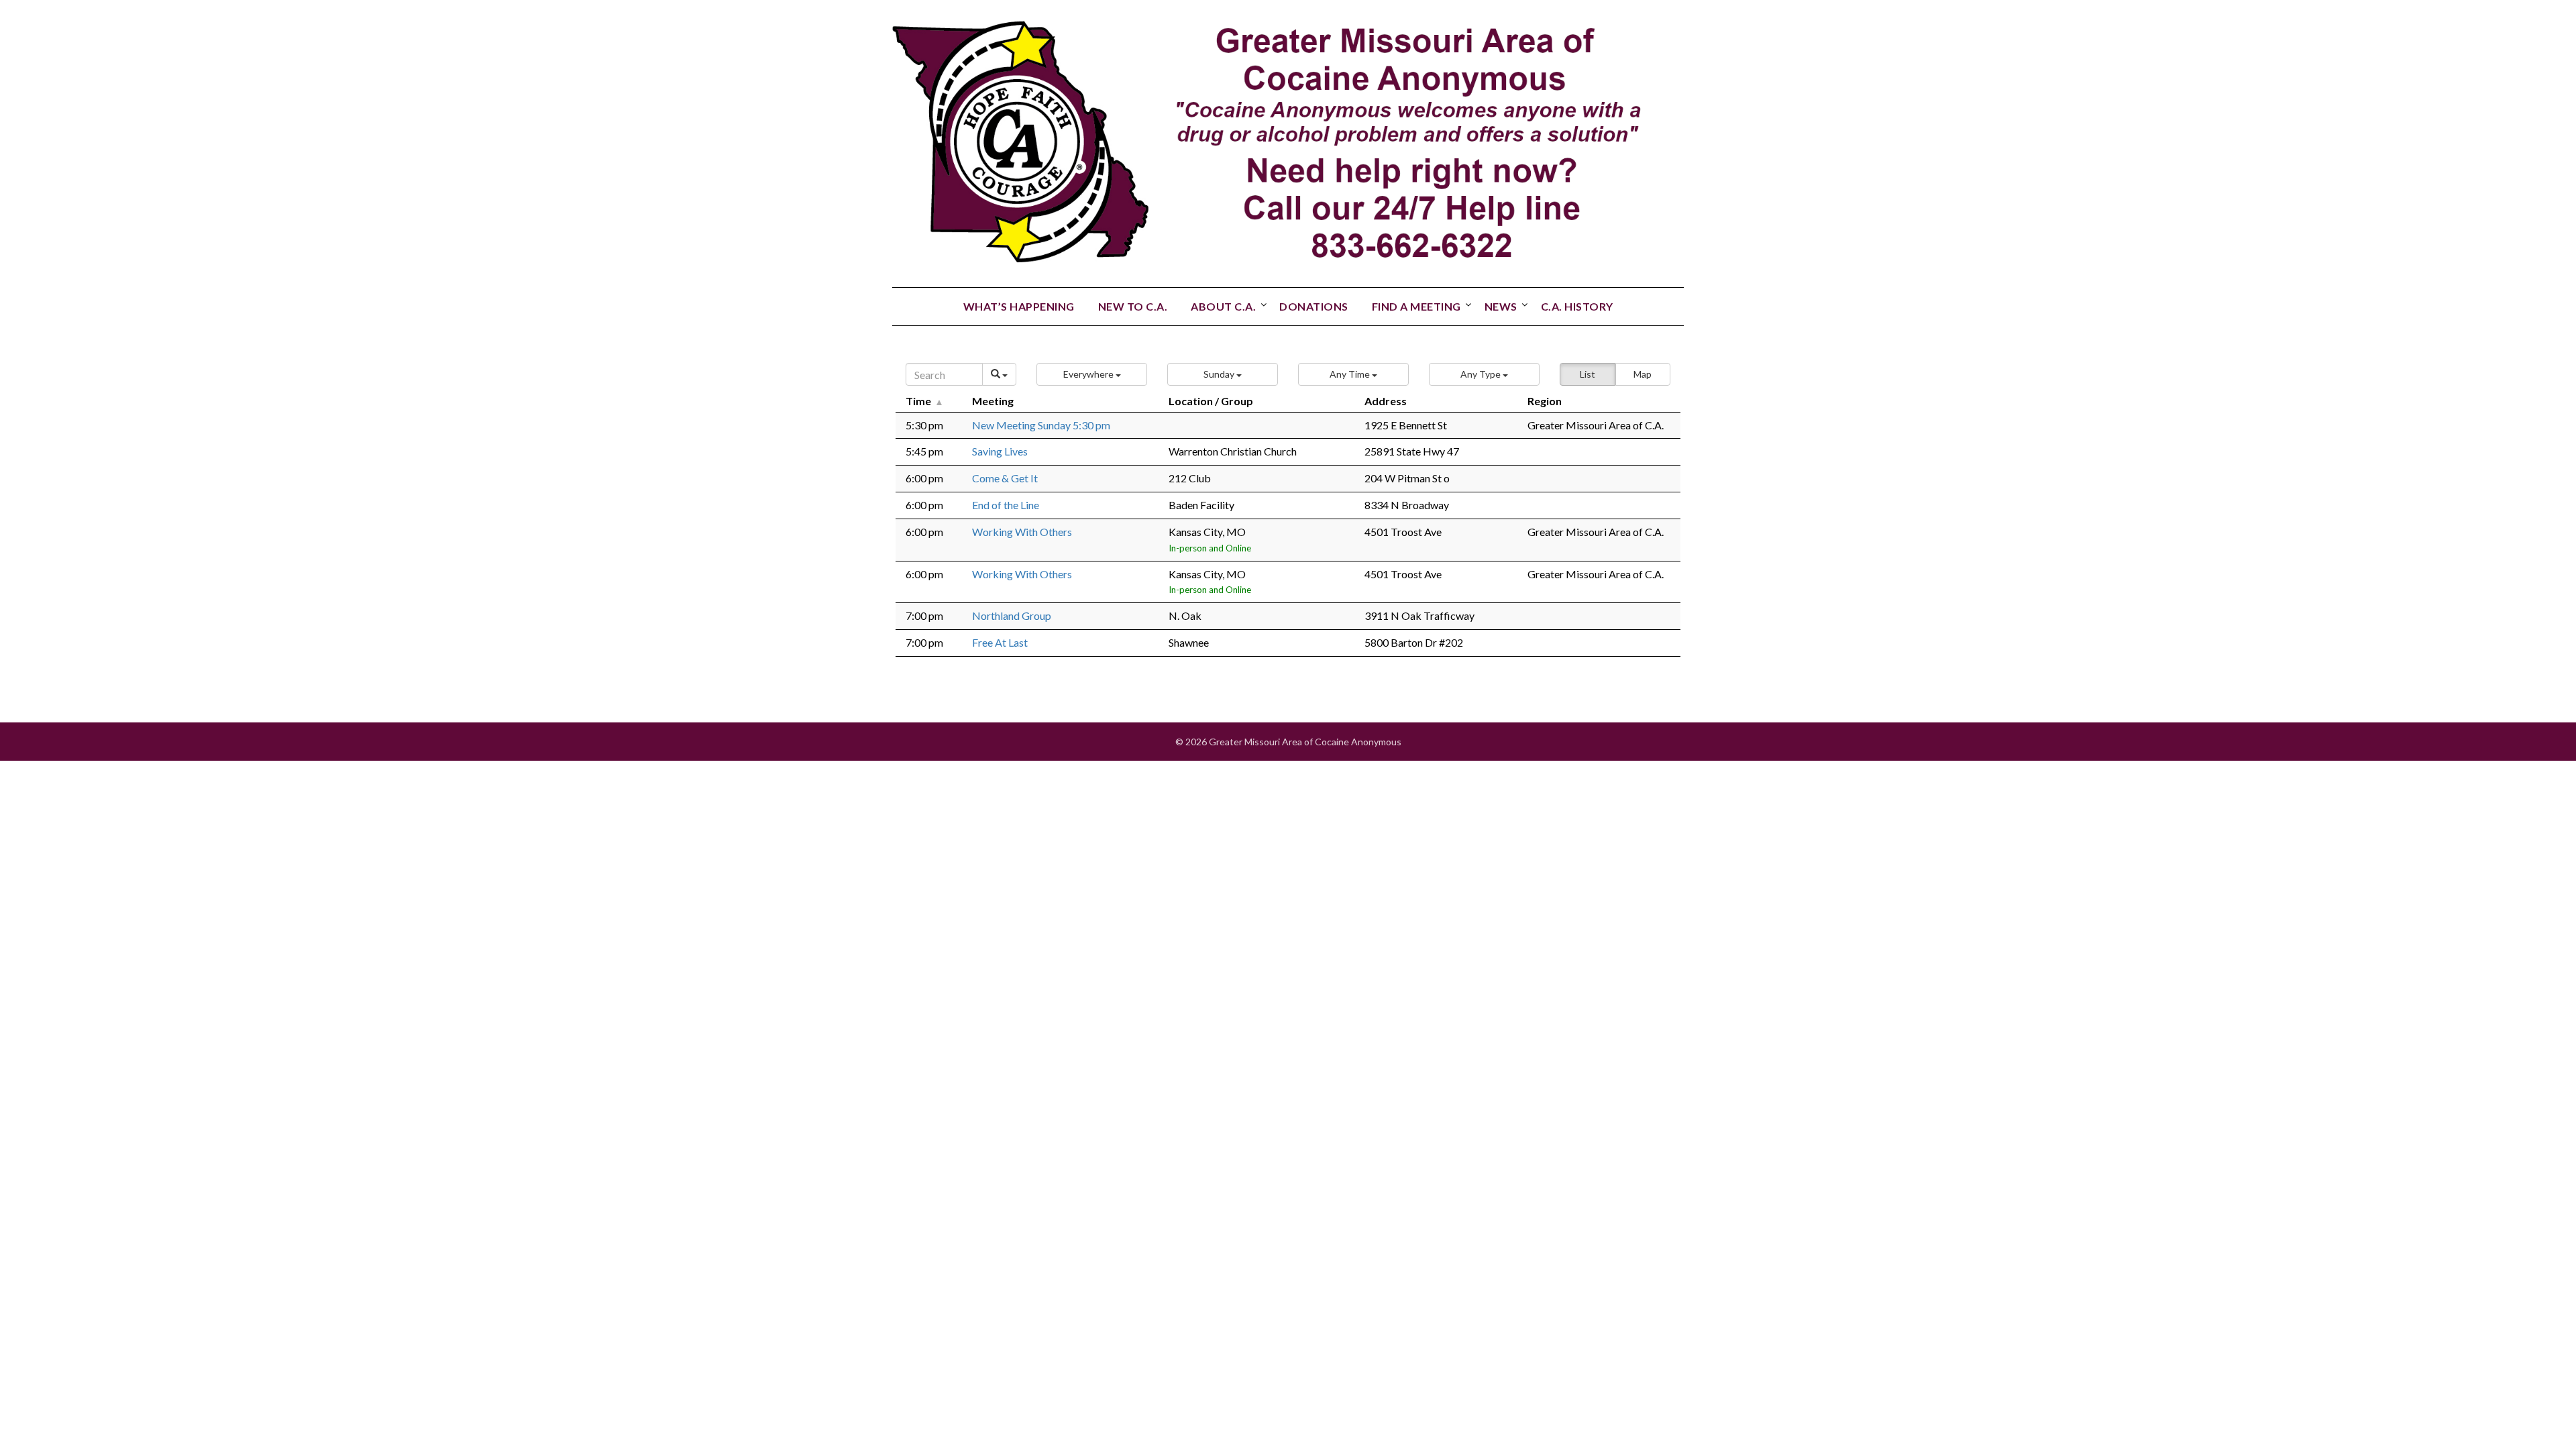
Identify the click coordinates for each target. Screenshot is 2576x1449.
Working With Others (1022, 532)
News (1501, 306)
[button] (1092, 374)
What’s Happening (1019, 306)
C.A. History (1577, 306)
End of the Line (1006, 505)
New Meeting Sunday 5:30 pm (1041, 425)
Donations (1314, 306)
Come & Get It (1005, 478)
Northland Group (1012, 615)
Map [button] (1643, 374)
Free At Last (1000, 642)
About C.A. (1223, 306)
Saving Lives (1000, 451)
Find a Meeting (1416, 306)
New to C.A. (1133, 306)
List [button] (1588, 374)
